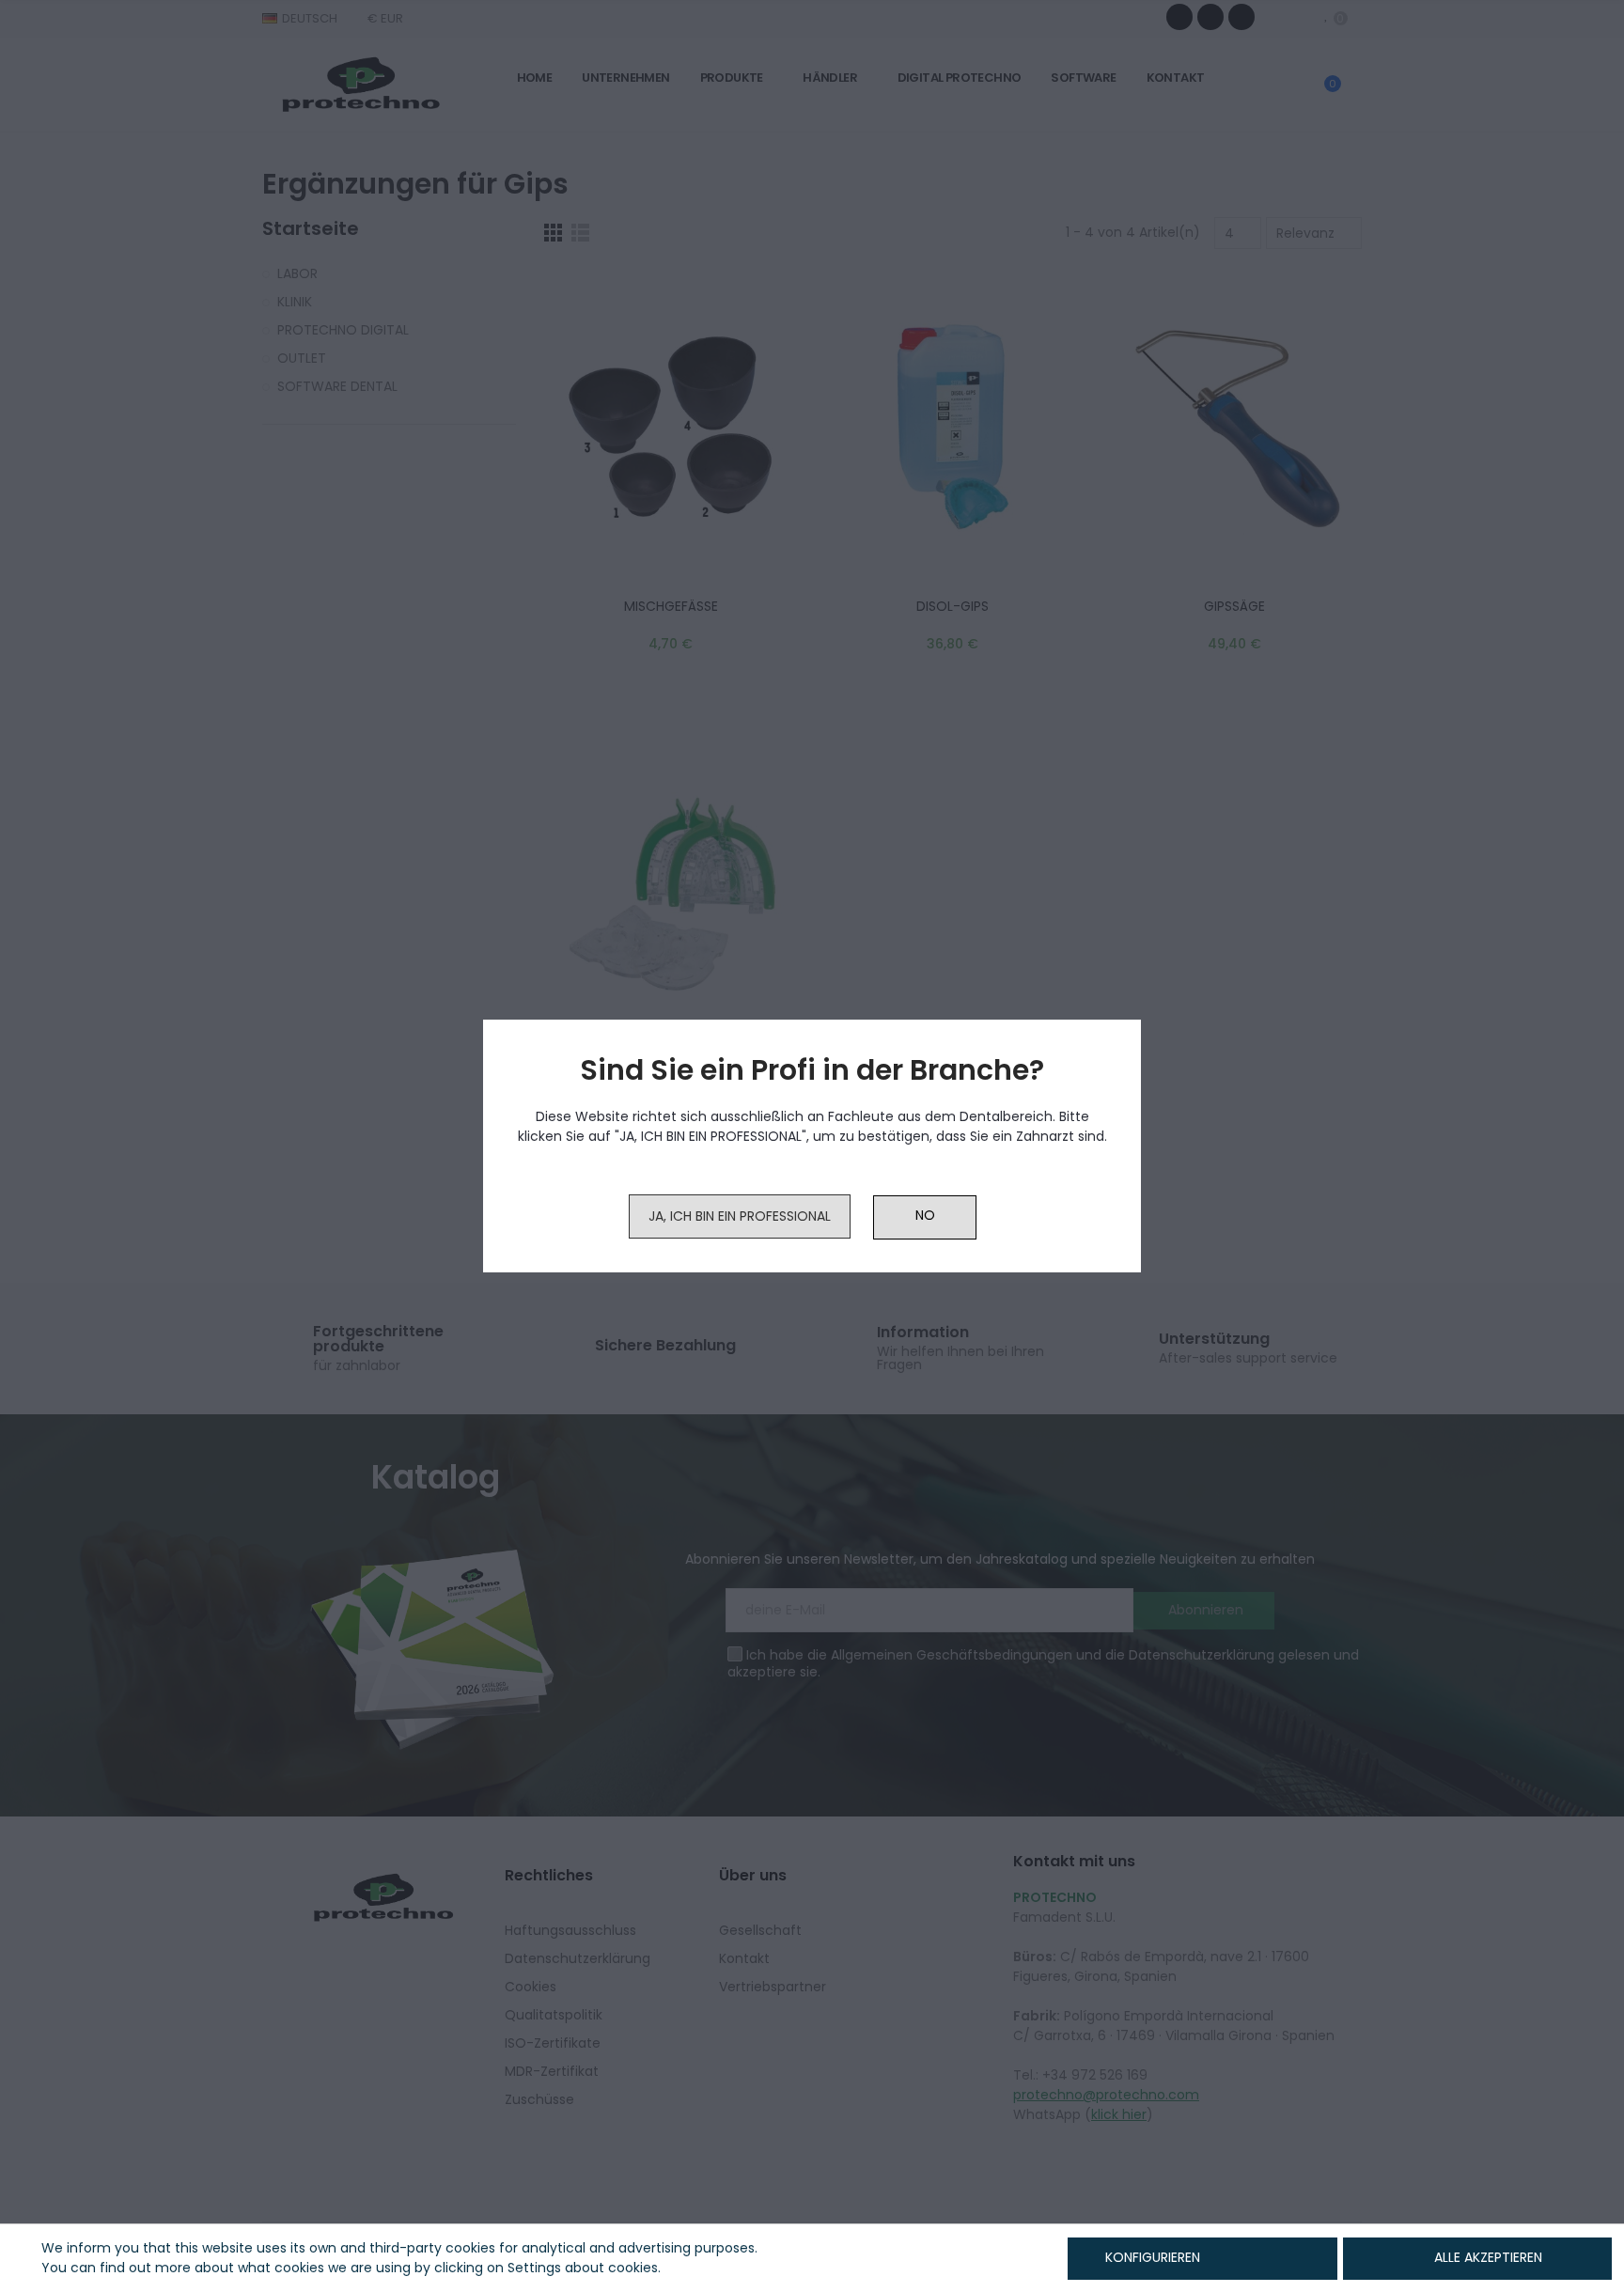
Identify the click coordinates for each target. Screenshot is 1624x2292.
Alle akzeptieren (1488, 2257)
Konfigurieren (1151, 2257)
